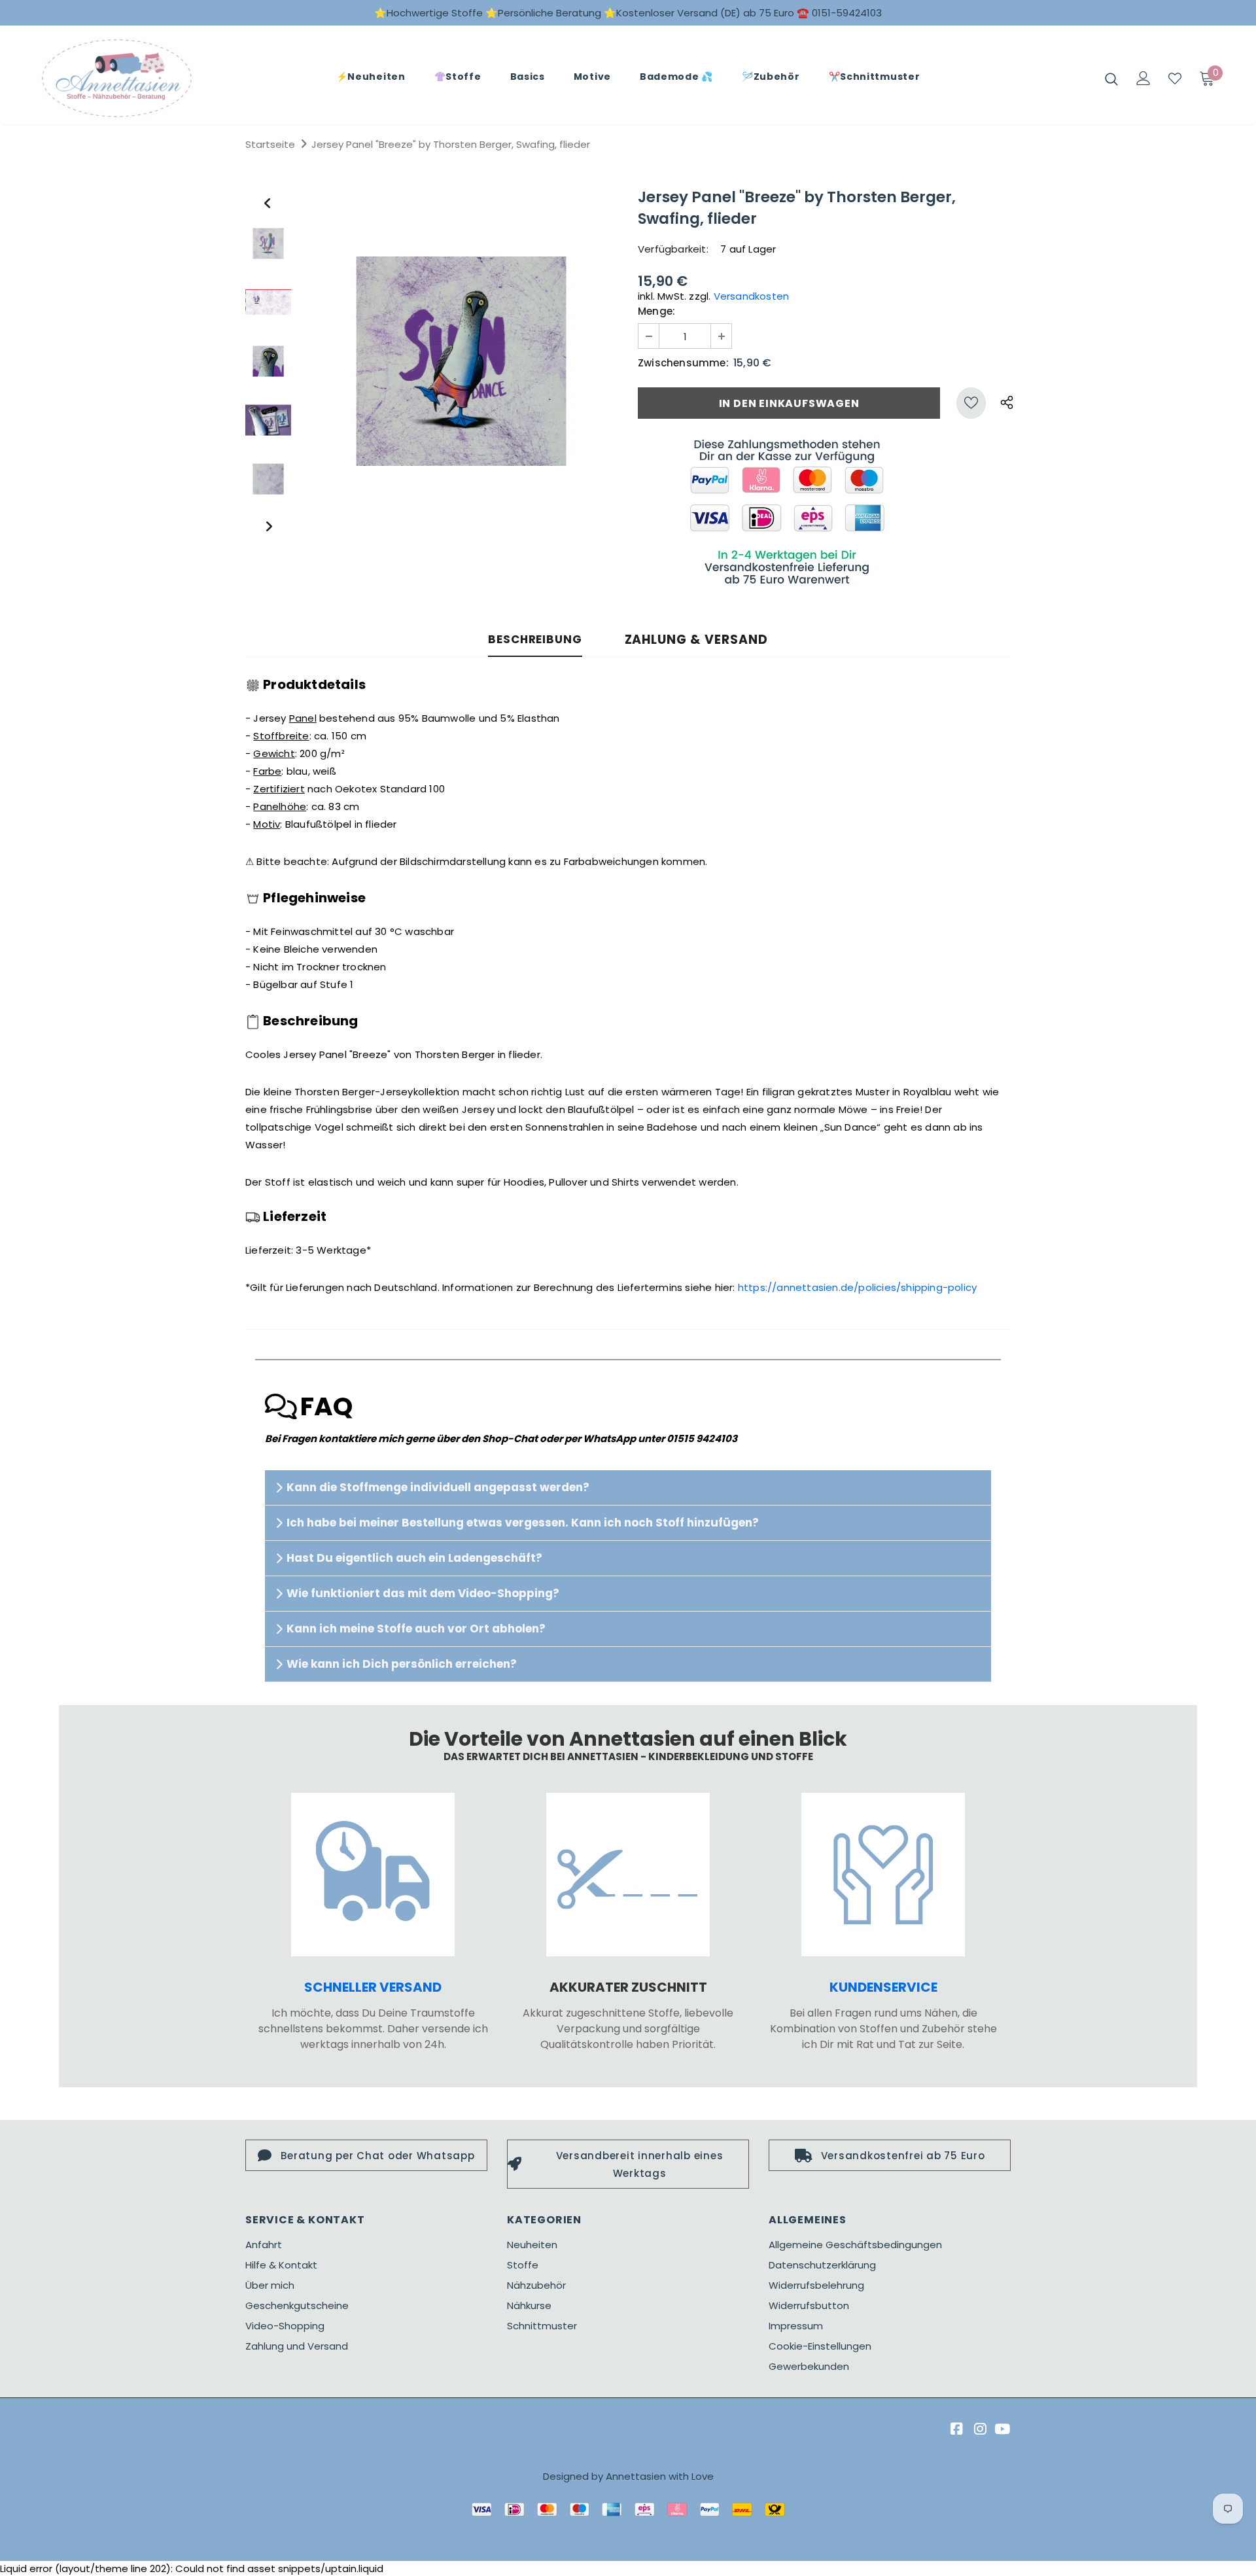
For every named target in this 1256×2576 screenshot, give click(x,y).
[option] (461, 361)
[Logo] (117, 78)
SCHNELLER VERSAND (373, 1987)
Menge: (656, 311)
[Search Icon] (1111, 79)
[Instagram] (978, 2430)
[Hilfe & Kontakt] (883, 1875)
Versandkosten (752, 296)
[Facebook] (955, 2430)
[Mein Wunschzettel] (1175, 79)
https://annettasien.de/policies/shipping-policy (857, 1287)
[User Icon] (1143, 78)
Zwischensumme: (683, 363)
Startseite (270, 144)
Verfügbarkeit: (673, 249)
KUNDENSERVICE (883, 1987)
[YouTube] (1002, 2430)
